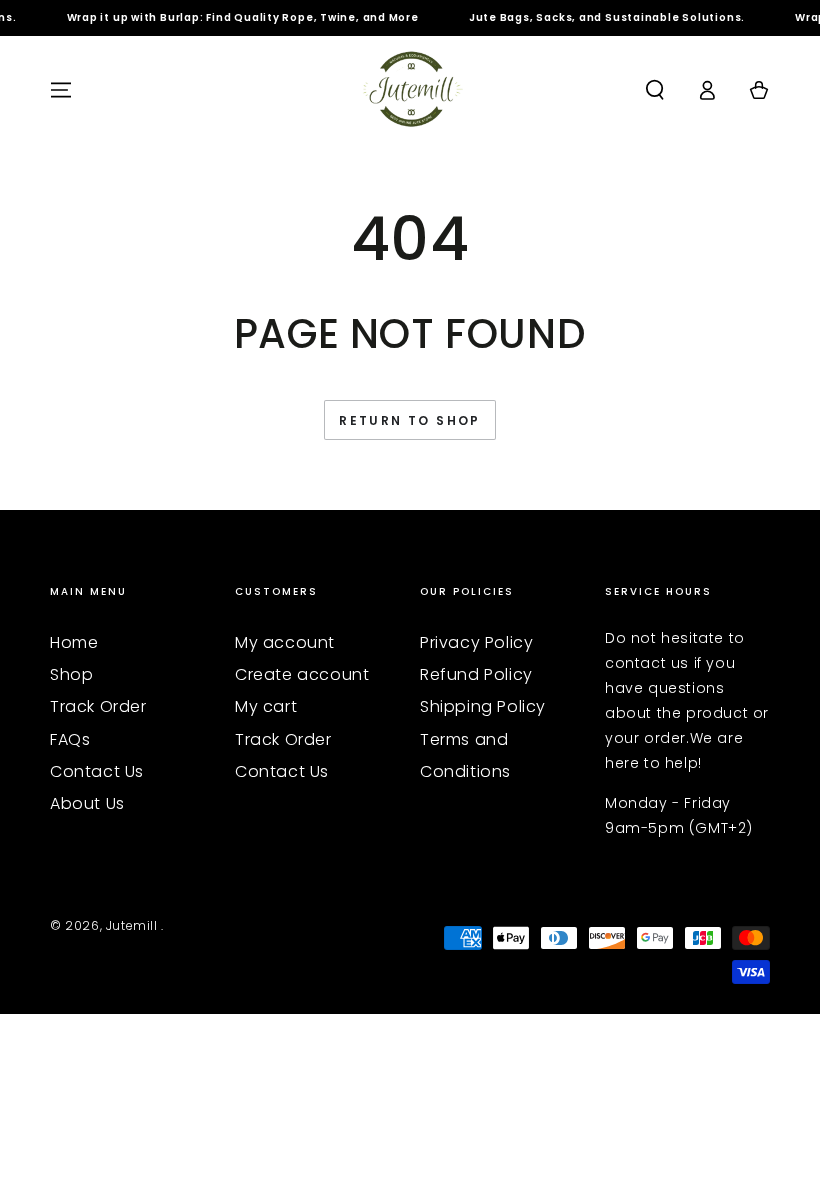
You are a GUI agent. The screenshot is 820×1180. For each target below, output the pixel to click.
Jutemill (133, 925)
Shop (71, 674)
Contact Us (97, 771)
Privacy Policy (476, 642)
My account (285, 642)
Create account (302, 674)
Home (74, 642)
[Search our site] (655, 90)
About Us (87, 803)
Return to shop (410, 420)
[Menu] (61, 90)
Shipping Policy (483, 706)
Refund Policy (476, 674)
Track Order (98, 706)
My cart (266, 706)
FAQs (70, 739)
